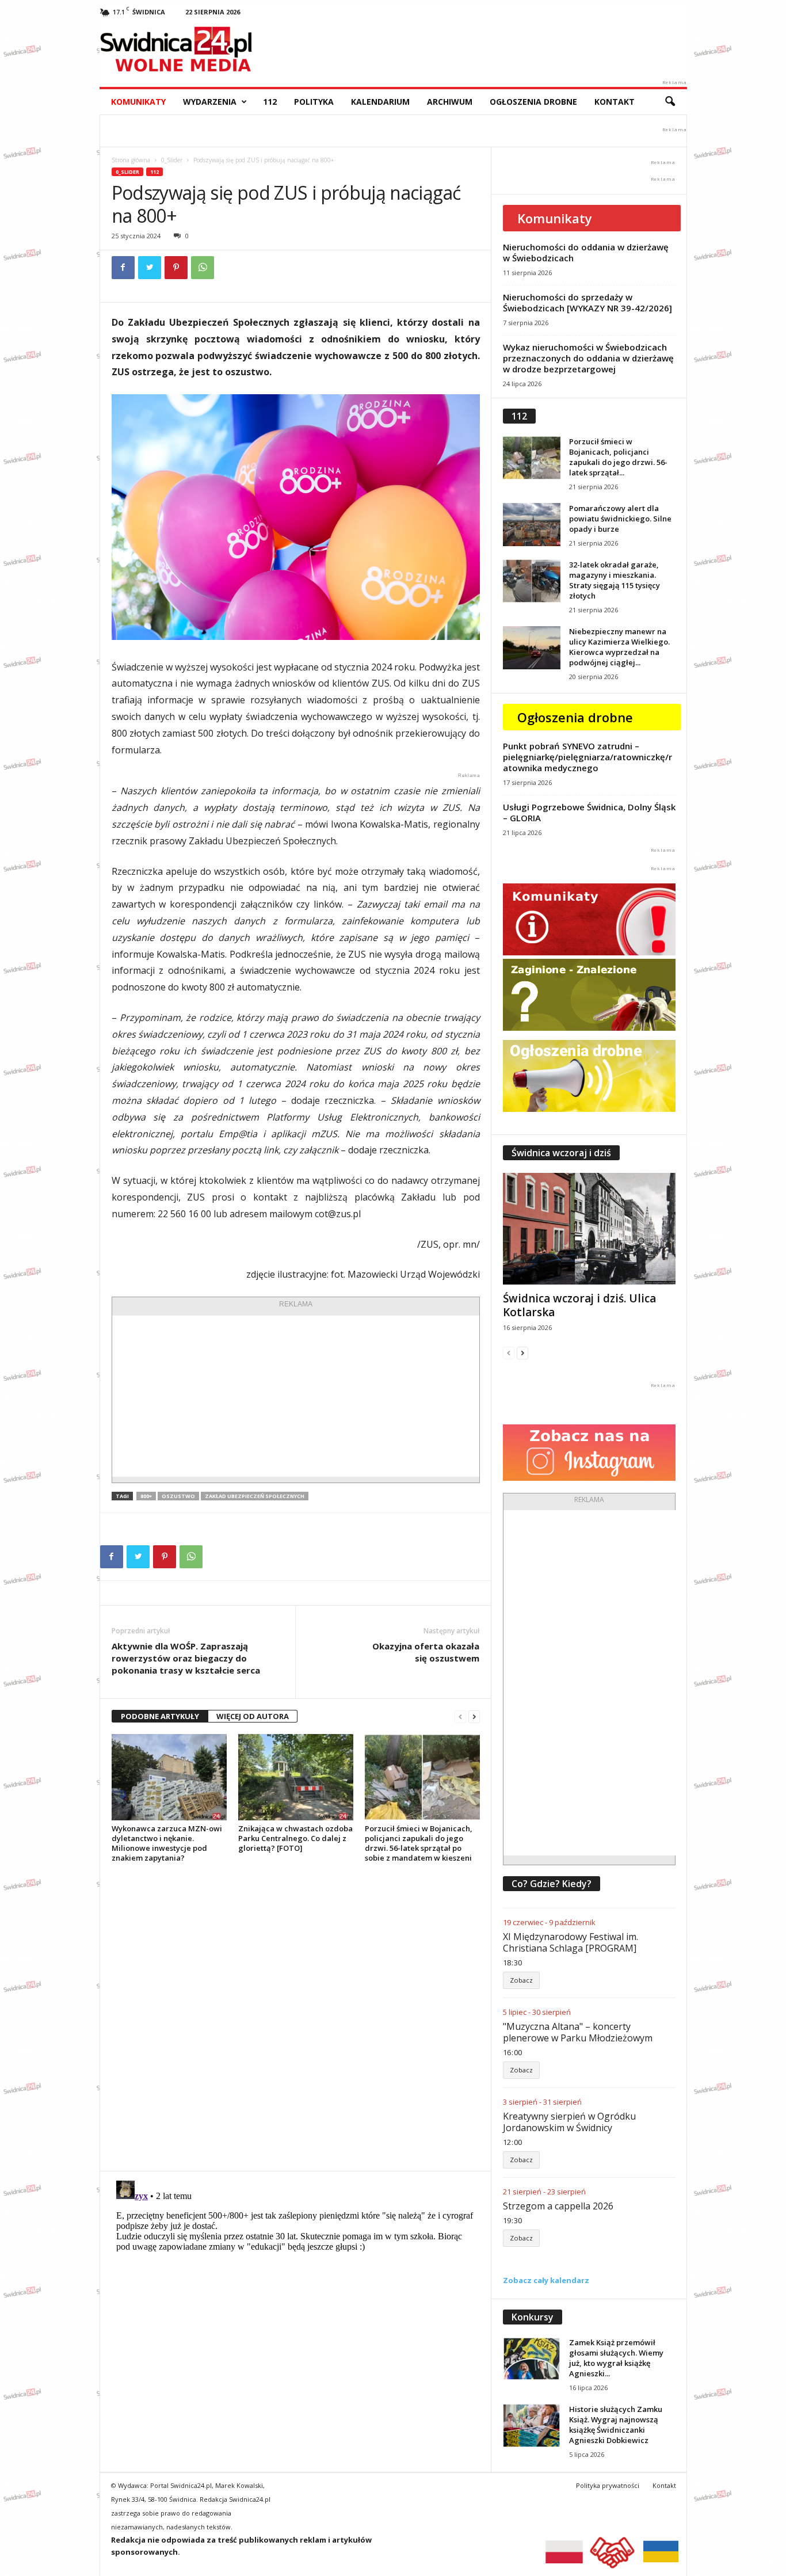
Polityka (314, 102)
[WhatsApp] (203, 268)
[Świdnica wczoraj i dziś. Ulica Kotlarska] (589, 1229)
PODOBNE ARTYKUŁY (160, 1716)
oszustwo (178, 1496)
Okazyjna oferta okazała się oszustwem (426, 1652)
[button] (670, 102)
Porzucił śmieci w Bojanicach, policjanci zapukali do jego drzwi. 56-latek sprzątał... (618, 457)
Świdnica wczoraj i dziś (561, 1153)
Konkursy (533, 2317)
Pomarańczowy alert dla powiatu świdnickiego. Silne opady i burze (620, 519)
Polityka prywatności (608, 2485)
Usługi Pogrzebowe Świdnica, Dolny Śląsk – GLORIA (589, 812)
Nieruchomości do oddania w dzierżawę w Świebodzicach (586, 252)
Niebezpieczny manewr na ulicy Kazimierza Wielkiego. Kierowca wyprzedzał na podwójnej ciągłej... (619, 647)
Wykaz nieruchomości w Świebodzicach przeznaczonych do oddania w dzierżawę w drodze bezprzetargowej (588, 358)
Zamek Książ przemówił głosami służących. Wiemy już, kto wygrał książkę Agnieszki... (616, 2358)
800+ (146, 1496)
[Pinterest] (176, 268)
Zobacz (521, 1980)
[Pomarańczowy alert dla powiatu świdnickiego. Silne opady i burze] (532, 525)
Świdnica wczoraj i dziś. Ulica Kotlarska (579, 1305)
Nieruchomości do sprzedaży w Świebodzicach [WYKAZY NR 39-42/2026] (587, 302)
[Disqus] (295, 2017)
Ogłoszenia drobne (533, 102)
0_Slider (172, 160)
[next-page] (474, 1716)
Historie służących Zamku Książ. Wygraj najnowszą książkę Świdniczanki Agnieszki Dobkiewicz (616, 2425)
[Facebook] (123, 268)
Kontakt (615, 102)
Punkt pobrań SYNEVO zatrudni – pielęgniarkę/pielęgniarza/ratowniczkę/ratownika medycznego (587, 757)
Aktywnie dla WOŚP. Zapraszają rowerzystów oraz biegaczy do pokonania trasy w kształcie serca (186, 1658)
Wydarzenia (210, 102)
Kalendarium (380, 102)
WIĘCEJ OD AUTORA (253, 1716)
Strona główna (131, 160)
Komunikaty (138, 102)
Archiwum (450, 102)
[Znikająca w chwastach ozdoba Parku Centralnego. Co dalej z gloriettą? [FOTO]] (296, 1777)
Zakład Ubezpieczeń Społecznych (255, 1496)
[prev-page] (460, 1716)
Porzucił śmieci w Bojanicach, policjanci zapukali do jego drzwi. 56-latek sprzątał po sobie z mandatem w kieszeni (419, 1843)
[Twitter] (150, 268)
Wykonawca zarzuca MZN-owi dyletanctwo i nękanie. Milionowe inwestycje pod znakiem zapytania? (167, 1843)
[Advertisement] (296, 1396)
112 (270, 102)
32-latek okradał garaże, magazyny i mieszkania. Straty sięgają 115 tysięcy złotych (615, 580)
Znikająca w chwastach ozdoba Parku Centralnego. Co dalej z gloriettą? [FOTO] (295, 1838)
